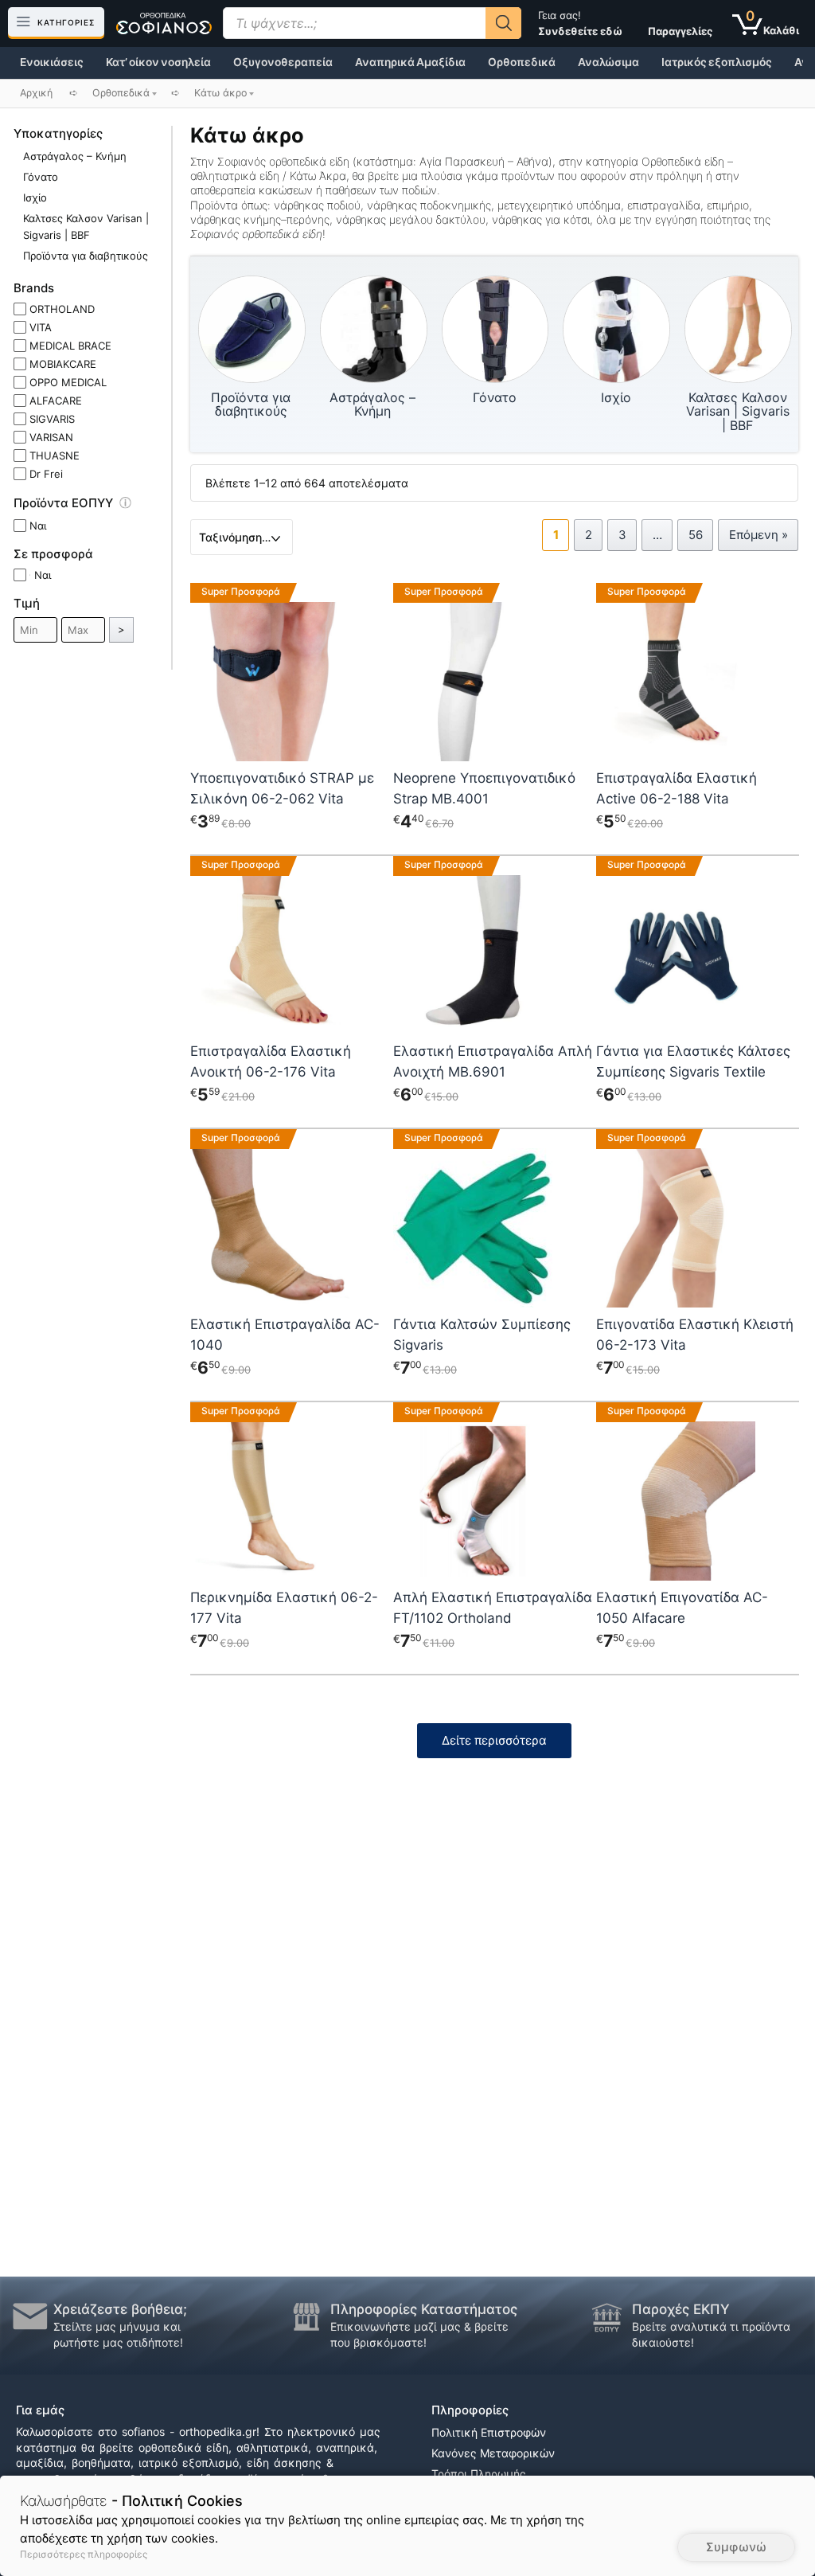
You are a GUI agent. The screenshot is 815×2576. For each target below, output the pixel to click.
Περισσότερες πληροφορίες (84, 2554)
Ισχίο (35, 197)
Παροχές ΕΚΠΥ (681, 2309)
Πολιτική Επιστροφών (489, 2432)
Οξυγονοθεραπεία (283, 62)
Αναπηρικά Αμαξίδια (410, 62)
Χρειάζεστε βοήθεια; (120, 2309)
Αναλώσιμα (608, 62)
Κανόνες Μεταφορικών (493, 2453)
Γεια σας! (580, 23)
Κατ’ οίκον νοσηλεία (158, 62)
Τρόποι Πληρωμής (479, 2474)
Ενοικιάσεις (52, 62)
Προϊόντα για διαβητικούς (86, 256)
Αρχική (36, 93)
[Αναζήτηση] (503, 23)
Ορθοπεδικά (522, 62)
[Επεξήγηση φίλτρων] (133, 506)
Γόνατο (41, 177)
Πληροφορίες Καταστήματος (424, 2309)
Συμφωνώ (736, 2547)
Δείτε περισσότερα (494, 1740)
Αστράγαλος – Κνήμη (75, 156)
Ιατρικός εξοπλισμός (717, 62)
